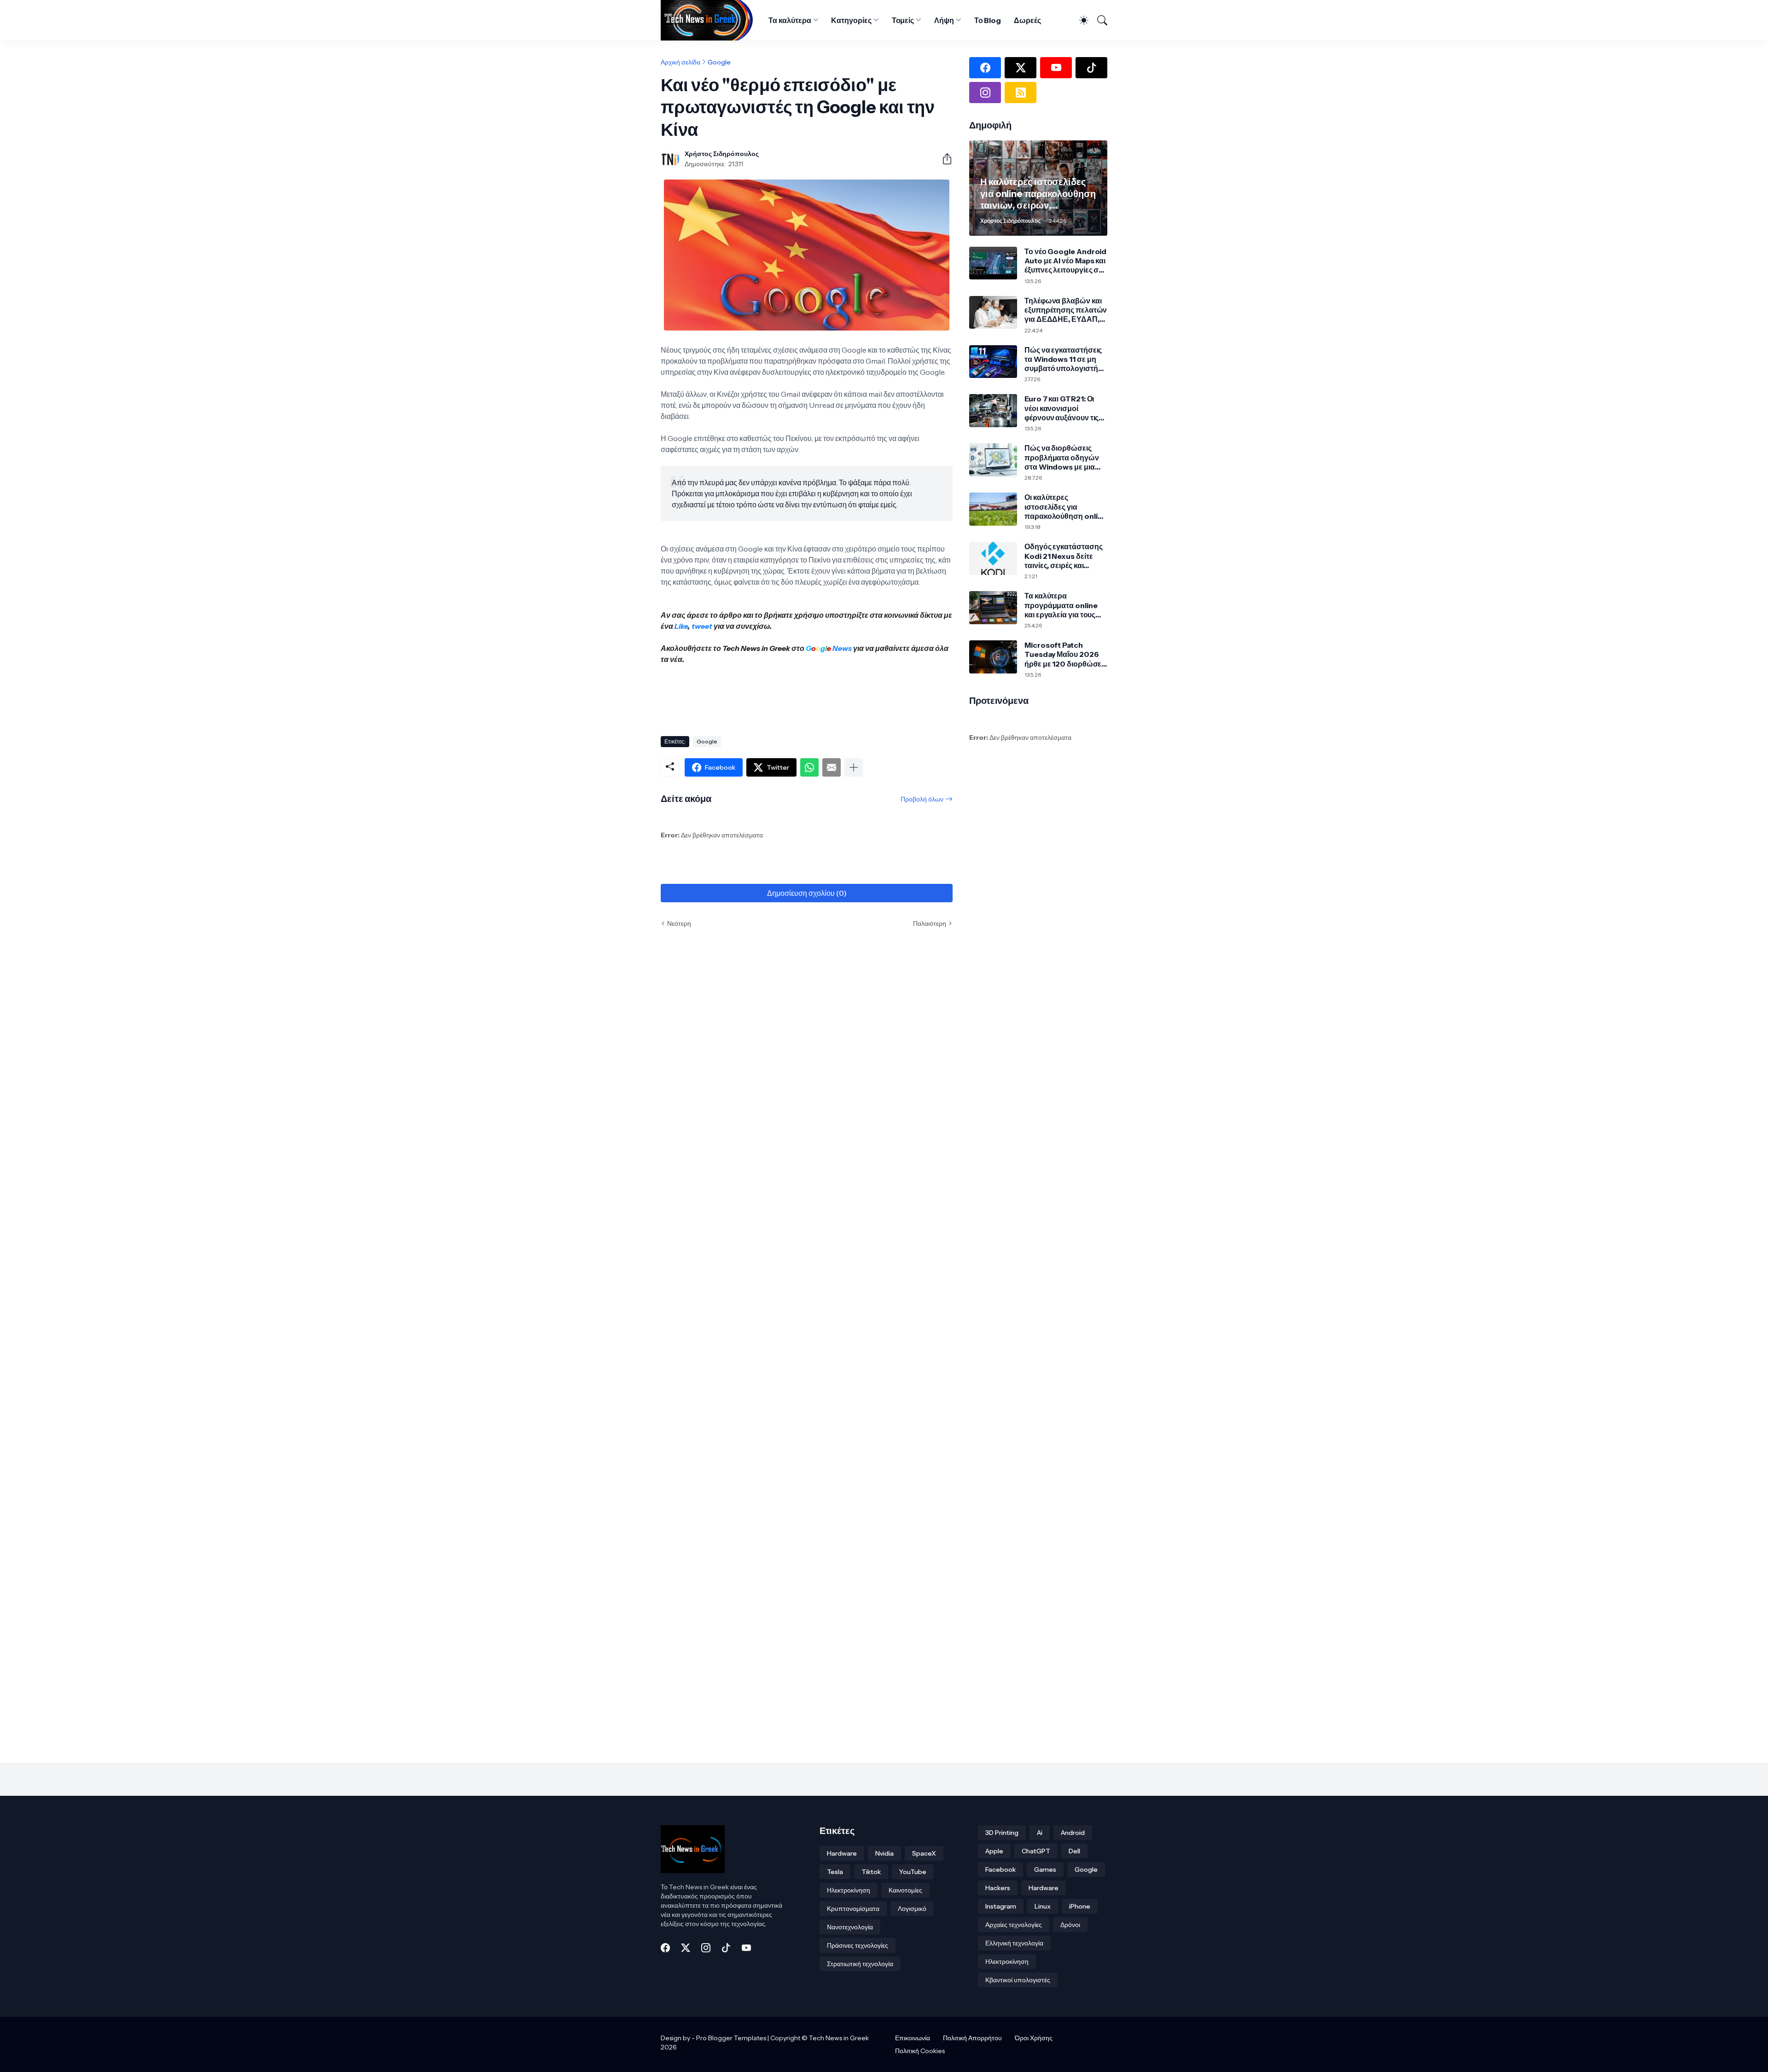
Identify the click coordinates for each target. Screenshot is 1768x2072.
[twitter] (1021, 68)
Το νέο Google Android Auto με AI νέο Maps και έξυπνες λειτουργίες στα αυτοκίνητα (1065, 261)
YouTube (913, 1872)
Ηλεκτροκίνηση (849, 1890)
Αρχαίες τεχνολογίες (1014, 1925)
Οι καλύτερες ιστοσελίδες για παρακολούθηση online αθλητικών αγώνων (1065, 507)
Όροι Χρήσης (1034, 2038)
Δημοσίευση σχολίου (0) (807, 893)
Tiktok (871, 1872)
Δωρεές (1027, 20)
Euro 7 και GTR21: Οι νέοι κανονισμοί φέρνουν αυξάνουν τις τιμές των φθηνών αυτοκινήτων (1061, 408)
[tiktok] (1091, 68)
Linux (1043, 1906)
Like (681, 626)
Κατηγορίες (851, 20)
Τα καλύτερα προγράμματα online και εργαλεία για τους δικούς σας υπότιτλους (1063, 605)
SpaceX (924, 1853)
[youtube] (1056, 68)
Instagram (1001, 1906)
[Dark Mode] (1080, 20)
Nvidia (884, 1853)
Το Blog (988, 20)
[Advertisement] (828, 696)
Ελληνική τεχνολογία (1014, 1943)
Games (1045, 1869)
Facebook (1000, 1869)
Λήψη (944, 20)
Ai (1040, 1833)
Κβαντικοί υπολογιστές (1018, 1980)
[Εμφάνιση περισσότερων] (854, 767)
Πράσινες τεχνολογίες (858, 1945)
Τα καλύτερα (790, 20)
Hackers (998, 1888)
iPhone (1080, 1906)
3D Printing (1002, 1833)
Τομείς (903, 20)
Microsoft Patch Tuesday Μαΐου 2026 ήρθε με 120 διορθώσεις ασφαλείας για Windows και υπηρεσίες (1066, 654)
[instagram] (985, 93)
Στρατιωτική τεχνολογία (860, 1964)
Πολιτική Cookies (920, 2051)
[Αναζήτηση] (1099, 20)
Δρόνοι (1070, 1925)
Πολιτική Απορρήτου (972, 2038)
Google (719, 62)
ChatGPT (1036, 1851)
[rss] (1021, 93)
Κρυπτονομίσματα (853, 1909)
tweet (702, 626)
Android (1073, 1833)
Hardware (842, 1853)
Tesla (835, 1872)
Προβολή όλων (922, 799)
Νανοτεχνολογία (850, 1927)
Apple (994, 1851)
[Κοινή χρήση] (943, 159)
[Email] (832, 767)
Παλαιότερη (930, 923)
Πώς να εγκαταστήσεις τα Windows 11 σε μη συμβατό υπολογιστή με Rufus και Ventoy (1063, 359)
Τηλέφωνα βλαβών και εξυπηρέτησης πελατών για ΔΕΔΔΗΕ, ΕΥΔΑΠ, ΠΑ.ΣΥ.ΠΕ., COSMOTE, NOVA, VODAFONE (1066, 310)
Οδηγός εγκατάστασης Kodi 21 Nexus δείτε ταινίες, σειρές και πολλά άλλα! (1063, 556)
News (841, 648)
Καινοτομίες (905, 1890)
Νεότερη (679, 923)
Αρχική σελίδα (680, 62)
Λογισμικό (912, 1909)
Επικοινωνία (913, 2038)
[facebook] (985, 68)
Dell (1074, 1851)
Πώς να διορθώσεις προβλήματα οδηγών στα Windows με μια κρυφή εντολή (1062, 457)
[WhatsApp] (809, 767)
